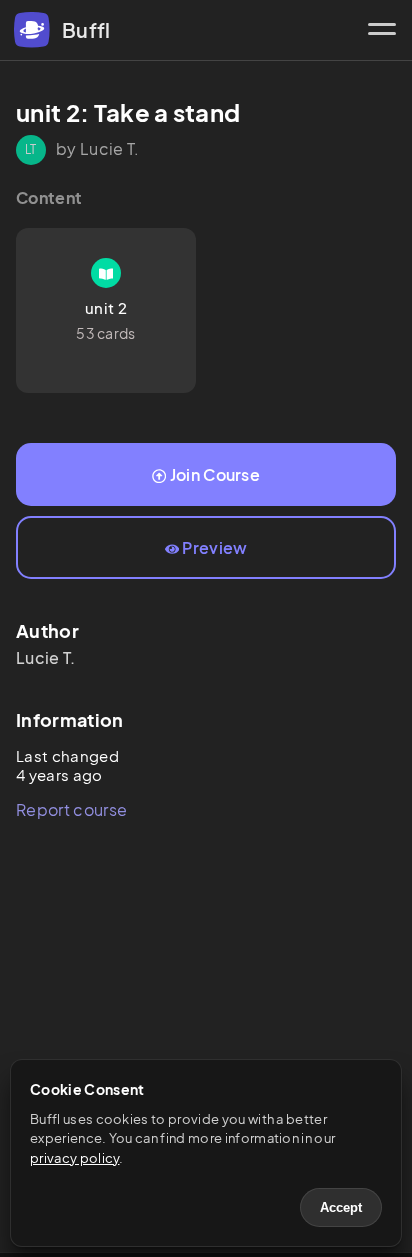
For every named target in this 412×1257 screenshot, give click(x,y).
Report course (71, 809)
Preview (214, 547)
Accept (341, 1207)
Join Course (215, 474)
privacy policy (74, 1158)
